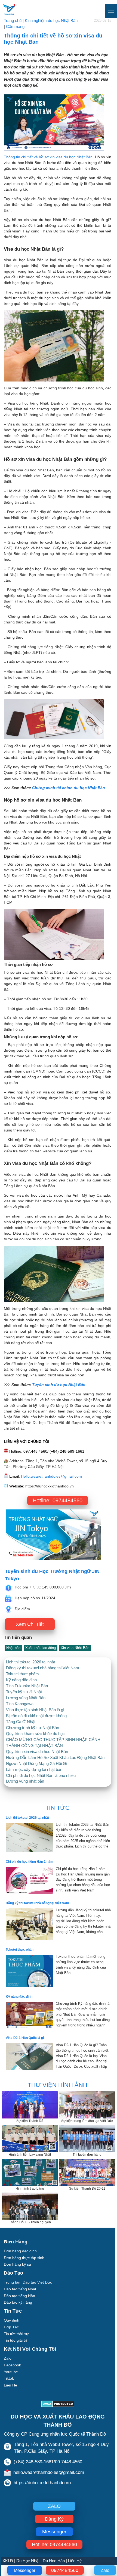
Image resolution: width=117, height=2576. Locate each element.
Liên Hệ (75, 2561)
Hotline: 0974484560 (58, 1500)
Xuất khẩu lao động (41, 1648)
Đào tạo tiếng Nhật (20, 2289)
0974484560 (65, 2570)
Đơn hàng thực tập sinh (24, 2258)
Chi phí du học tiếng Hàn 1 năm (30, 1862)
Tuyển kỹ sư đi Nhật (24, 1692)
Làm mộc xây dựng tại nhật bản (34, 1770)
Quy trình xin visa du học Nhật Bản (37, 1752)
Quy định (12, 2320)
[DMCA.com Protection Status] (58, 2405)
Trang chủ (13, 21)
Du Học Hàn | (55, 2561)
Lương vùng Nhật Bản (26, 1698)
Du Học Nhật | (29, 2561)
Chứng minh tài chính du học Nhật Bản (69, 788)
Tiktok (9, 2378)
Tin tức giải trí (16, 2340)
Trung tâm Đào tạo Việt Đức (28, 2282)
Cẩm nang (15, 27)
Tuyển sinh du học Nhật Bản (59, 1385)
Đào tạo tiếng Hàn (19, 2296)
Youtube (11, 2372)
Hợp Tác (11, 2327)
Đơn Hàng (16, 2242)
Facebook (12, 2365)
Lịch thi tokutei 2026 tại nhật (30, 1662)
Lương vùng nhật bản (25, 1781)
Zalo (105, 2570)
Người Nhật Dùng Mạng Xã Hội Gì (37, 1764)
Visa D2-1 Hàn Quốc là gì (25, 2038)
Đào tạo (13, 2273)
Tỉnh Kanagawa (20, 1704)
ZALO (54, 2506)
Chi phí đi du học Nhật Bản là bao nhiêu (41, 1776)
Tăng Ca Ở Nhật (21, 1722)
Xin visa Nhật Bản (75, 1648)
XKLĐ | (9, 2561)
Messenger (25, 2570)
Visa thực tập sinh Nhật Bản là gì (35, 1710)
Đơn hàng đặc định (20, 2251)
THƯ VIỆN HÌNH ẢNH (58, 2085)
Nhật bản (13, 1648)
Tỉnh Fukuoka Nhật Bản (27, 1686)
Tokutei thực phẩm (22, 1674)
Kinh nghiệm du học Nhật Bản (51, 21)
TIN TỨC (58, 1808)
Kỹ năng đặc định (21, 1680)
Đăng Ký (54, 2519)
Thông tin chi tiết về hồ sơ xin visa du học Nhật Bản (48, 157)
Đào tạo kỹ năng (18, 2302)
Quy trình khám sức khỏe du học (35, 1734)
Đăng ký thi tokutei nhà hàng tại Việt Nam (43, 1668)
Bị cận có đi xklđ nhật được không (36, 1716)
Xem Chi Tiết (30, 1624)
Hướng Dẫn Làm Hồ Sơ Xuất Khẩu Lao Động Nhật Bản (55, 1758)
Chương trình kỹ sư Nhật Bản (33, 1728)
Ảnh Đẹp (11, 2392)
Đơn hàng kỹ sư (18, 2264)
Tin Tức (13, 2311)
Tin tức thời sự (16, 2334)
